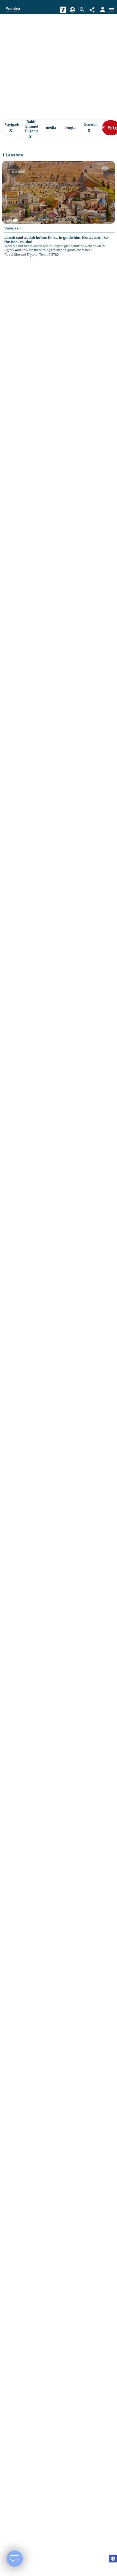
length (70, 128)
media (51, 128)
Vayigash (12, 128)
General (90, 128)
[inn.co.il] (63, 10)
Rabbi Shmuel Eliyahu (31, 128)
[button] (113, 2559)
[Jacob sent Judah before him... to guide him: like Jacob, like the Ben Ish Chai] (59, 212)
